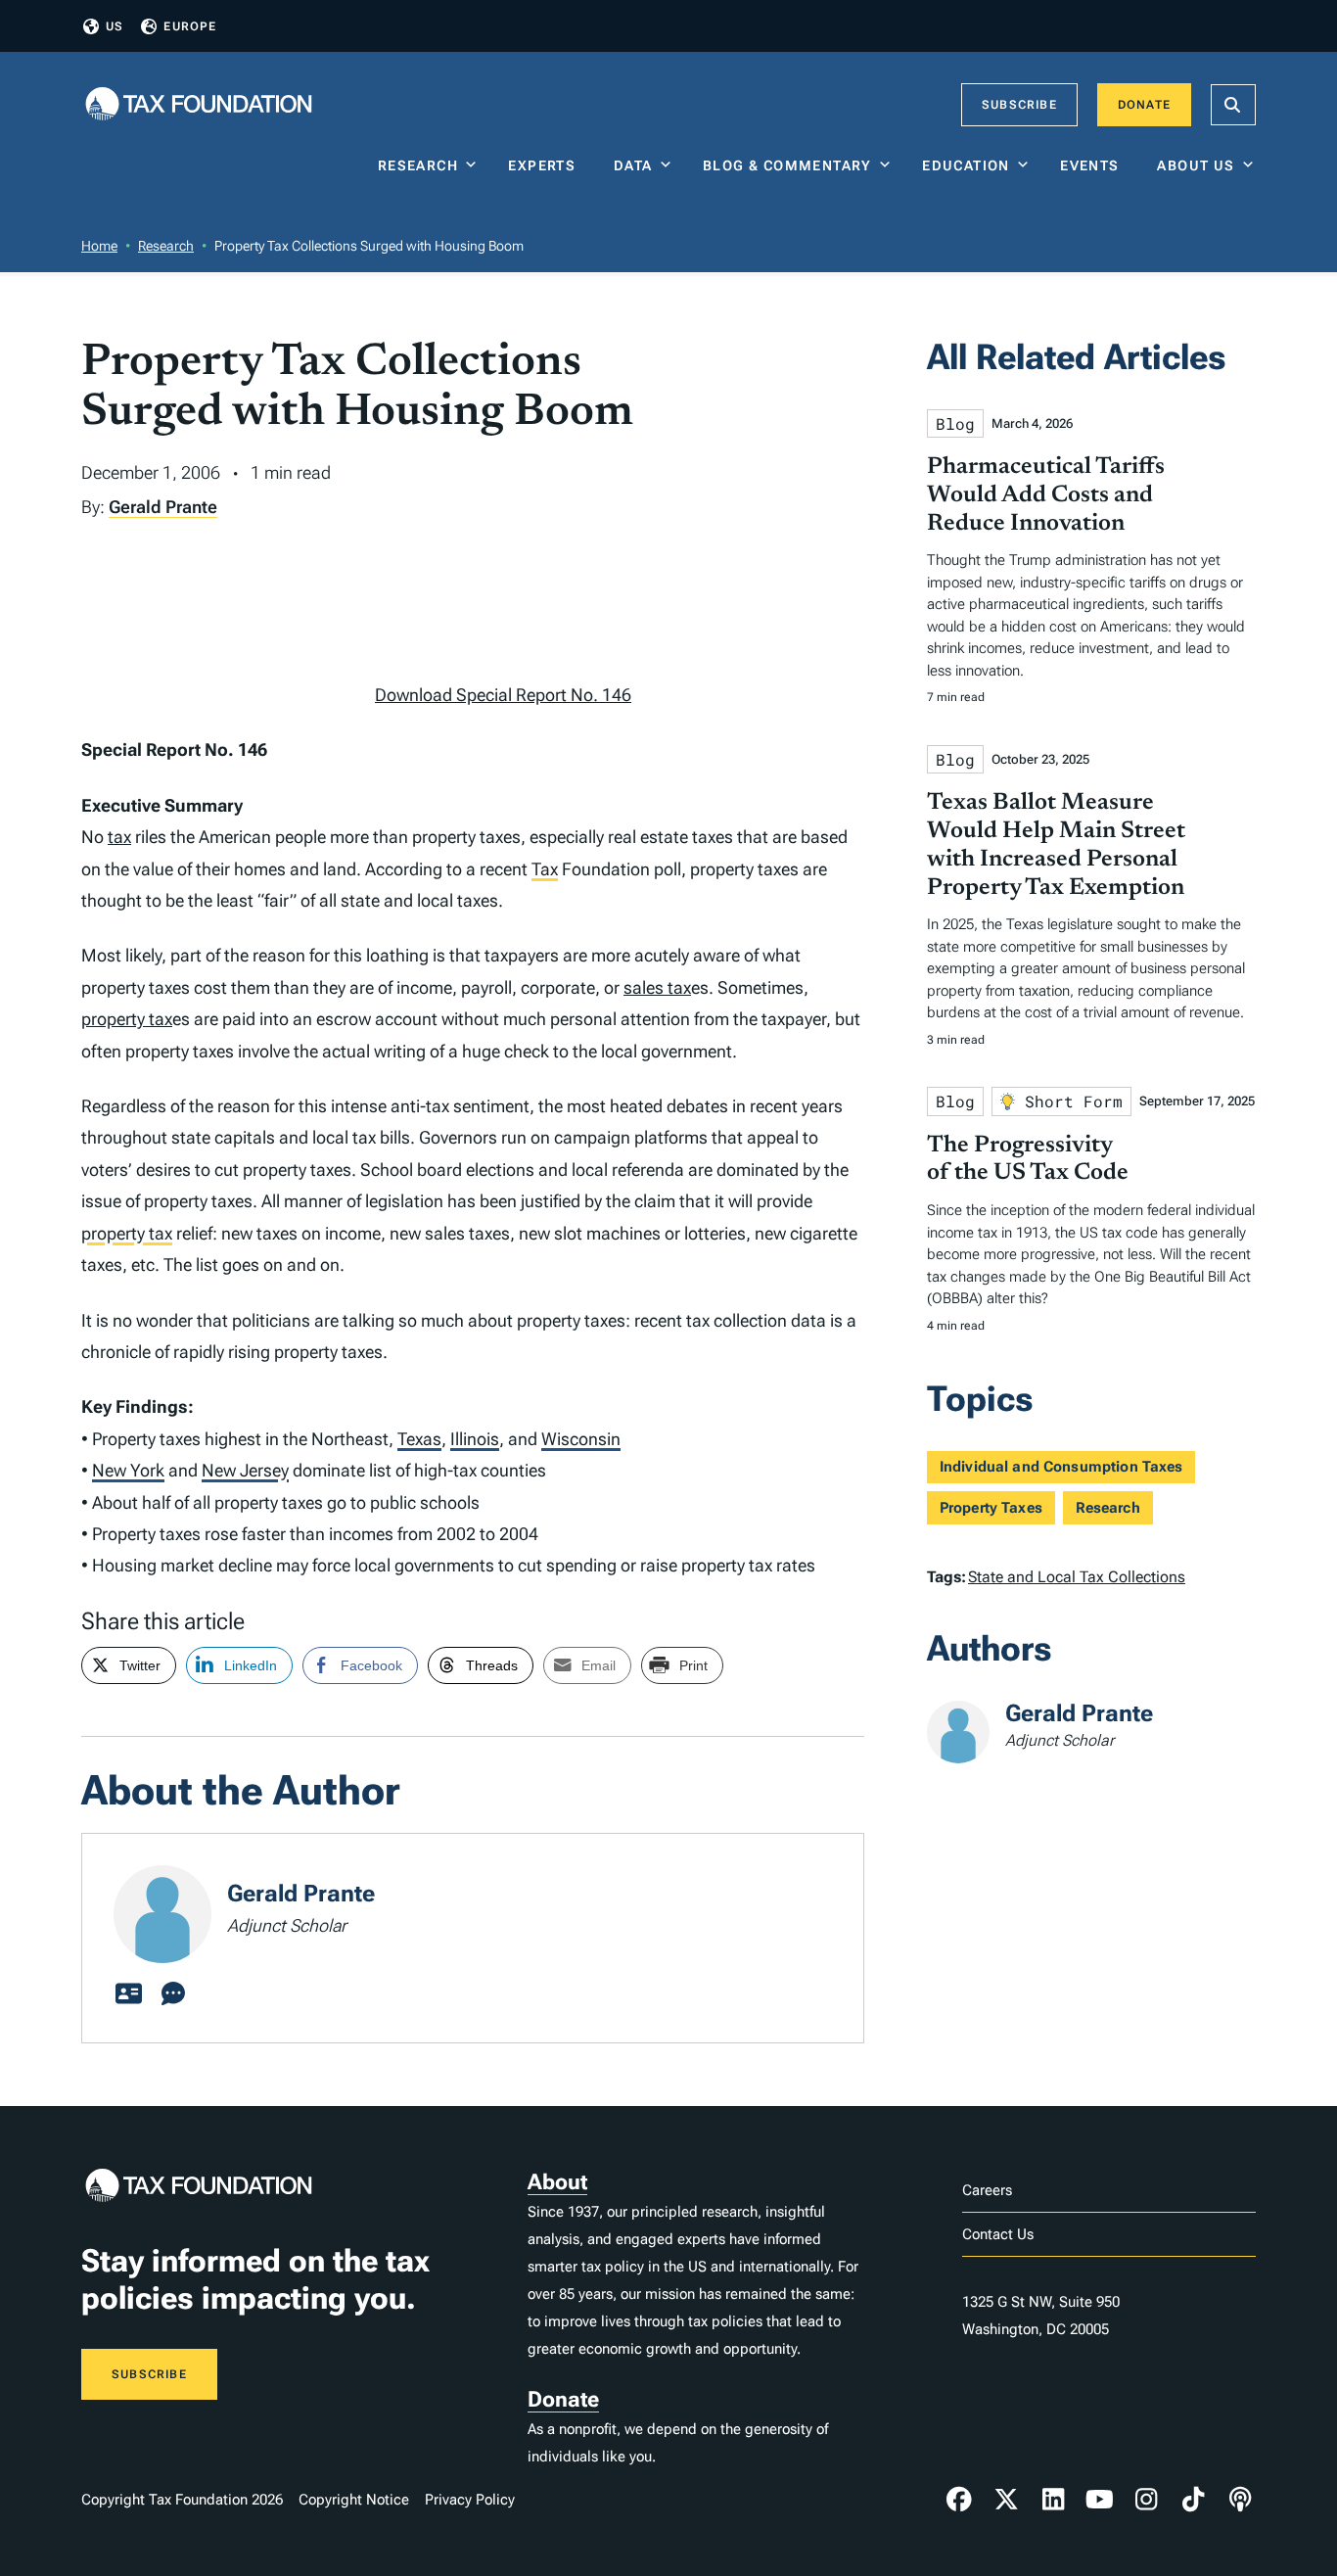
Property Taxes (991, 1508)
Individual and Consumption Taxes (1061, 1467)
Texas (419, 1439)
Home (99, 246)
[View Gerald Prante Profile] (128, 1994)
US (115, 26)
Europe (190, 26)
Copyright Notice (354, 2500)
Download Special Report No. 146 (503, 695)
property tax (127, 1019)
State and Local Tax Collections (1077, 1577)
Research (418, 165)
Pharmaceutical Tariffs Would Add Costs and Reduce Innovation (1046, 495)
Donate (1144, 105)
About (557, 2182)
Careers (987, 2190)
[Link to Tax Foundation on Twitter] (1006, 2500)
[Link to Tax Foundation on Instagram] (1146, 2500)
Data (633, 165)
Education (966, 165)
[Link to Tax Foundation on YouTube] (1100, 2500)
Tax (545, 869)
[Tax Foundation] (199, 105)
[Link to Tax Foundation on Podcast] (1240, 2500)
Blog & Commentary (787, 165)
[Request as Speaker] (173, 1994)
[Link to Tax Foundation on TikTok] (1193, 2500)
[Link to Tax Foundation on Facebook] (959, 2500)
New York (128, 1470)
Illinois (475, 1439)
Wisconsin (581, 1439)
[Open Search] (1233, 105)
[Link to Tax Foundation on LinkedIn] (1053, 2500)
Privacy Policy (470, 2500)
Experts (546, 165)
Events (1094, 165)
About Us (1196, 165)
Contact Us (998, 2234)
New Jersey (245, 1470)
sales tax (657, 987)
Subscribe (1019, 105)
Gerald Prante (163, 507)
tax (119, 837)
